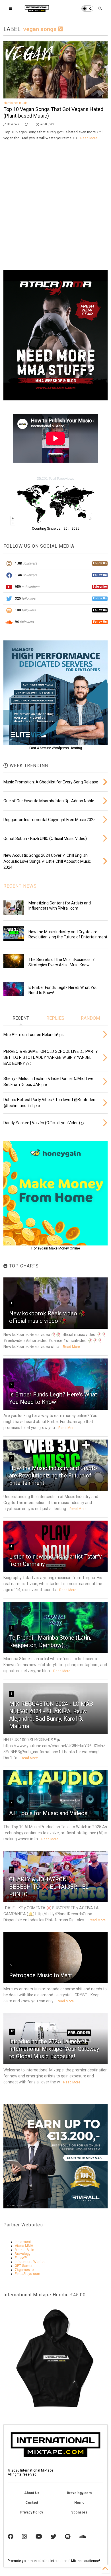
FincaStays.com (27, 2274)
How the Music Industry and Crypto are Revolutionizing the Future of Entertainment (53, 1476)
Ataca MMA (24, 2246)
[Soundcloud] (82, 2537)
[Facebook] (11, 2537)
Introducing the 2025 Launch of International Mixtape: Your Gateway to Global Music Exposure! (54, 2049)
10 (12, 2031)
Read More (89, 138)
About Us (32, 2493)
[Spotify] (68, 2537)
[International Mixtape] (37, 10)
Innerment (23, 2242)
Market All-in (24, 2250)
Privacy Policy (32, 2512)
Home (79, 2503)
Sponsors (79, 2512)
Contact (32, 2503)
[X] (54, 2537)
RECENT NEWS (20, 886)
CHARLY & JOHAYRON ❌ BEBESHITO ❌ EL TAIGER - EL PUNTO (49, 1887)
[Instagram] (24, 2537)
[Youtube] (39, 2537)
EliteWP (21, 2258)
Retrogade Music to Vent (41, 1975)
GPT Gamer (24, 2266)
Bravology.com (79, 2493)
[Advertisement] (55, 205)
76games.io (24, 2270)
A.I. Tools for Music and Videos (48, 1813)
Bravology (23, 2254)
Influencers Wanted (30, 2262)
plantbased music (15, 103)
